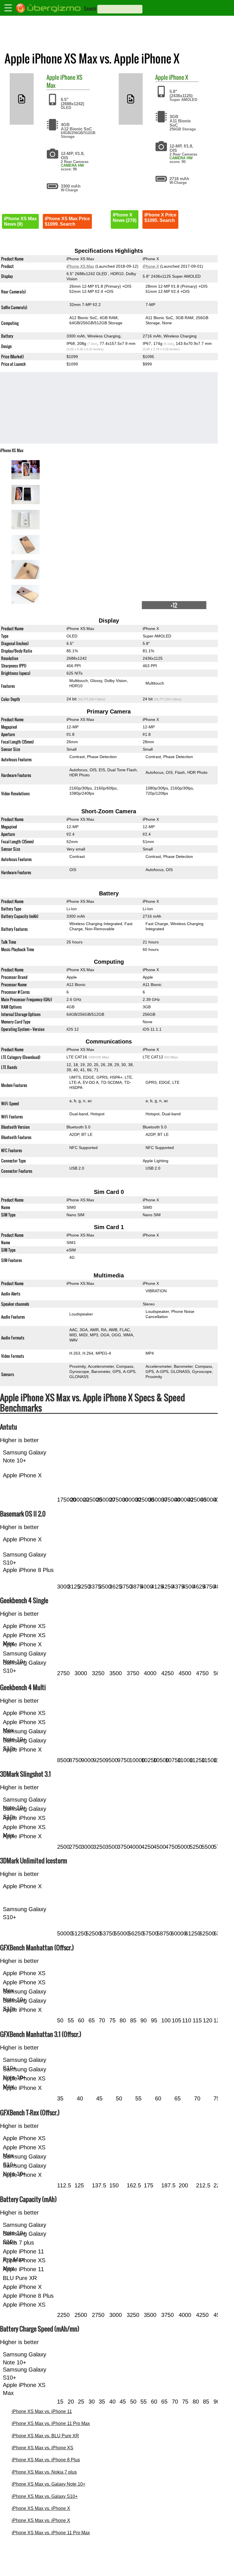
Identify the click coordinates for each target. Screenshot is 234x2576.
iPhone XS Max (64, 81)
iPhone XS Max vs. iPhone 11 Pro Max (51, 2423)
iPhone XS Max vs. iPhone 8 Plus (46, 2460)
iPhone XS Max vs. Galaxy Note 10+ (49, 2484)
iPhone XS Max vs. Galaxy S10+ (45, 2496)
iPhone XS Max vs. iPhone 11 (42, 2411)
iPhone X (178, 77)
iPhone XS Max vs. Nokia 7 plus (44, 2472)
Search (90, 9)
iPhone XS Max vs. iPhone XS (43, 2448)
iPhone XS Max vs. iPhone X (41, 2508)
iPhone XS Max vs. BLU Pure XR (45, 2436)
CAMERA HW (72, 165)
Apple (53, 77)
